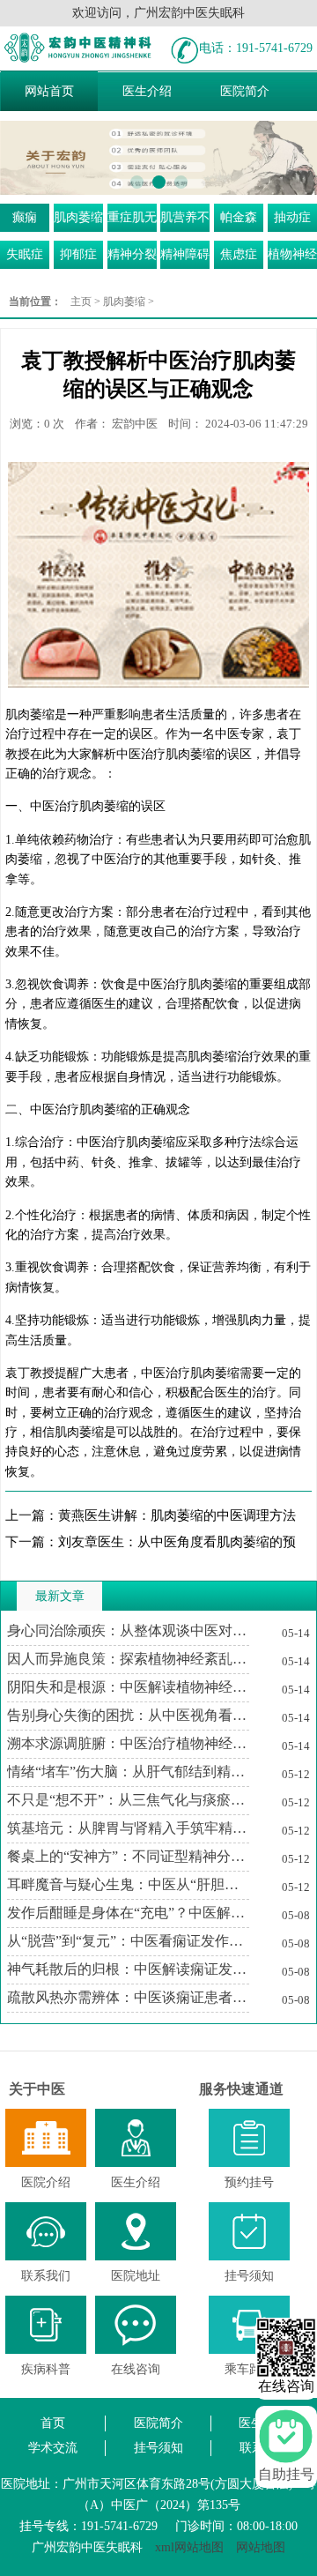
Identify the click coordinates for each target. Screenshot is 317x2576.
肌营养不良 (185, 221)
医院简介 (245, 91)
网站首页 (49, 91)
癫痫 (25, 217)
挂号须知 (158, 2448)
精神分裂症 (132, 258)
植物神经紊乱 (292, 258)
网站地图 (261, 2547)
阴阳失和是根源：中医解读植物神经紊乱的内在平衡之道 (129, 1687)
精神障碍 (185, 254)
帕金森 (239, 217)
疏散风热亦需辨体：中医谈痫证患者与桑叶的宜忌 (129, 1997)
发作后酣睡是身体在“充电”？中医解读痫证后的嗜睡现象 (129, 1913)
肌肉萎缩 (78, 217)
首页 (53, 2423)
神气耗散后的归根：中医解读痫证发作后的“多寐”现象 (129, 1969)
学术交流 (53, 2448)
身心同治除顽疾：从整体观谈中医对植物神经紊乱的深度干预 (129, 1630)
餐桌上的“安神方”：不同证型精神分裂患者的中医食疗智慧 (129, 1856)
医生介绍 (147, 91)
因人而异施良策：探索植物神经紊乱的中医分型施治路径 (129, 1659)
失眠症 (25, 254)
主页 (81, 302)
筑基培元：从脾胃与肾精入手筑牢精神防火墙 (129, 1828)
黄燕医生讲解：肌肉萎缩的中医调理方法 (177, 1515)
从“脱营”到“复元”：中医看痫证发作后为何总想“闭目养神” (129, 1941)
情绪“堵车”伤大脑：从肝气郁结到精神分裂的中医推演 (129, 1772)
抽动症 (292, 217)
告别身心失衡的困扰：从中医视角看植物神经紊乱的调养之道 (129, 1715)
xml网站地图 (189, 2547)
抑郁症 (78, 254)
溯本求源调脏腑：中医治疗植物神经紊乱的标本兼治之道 (129, 1743)
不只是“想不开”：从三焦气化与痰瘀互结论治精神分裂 (129, 1800)
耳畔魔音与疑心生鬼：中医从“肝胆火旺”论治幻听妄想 (129, 1884)
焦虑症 (239, 254)
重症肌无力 (132, 221)
